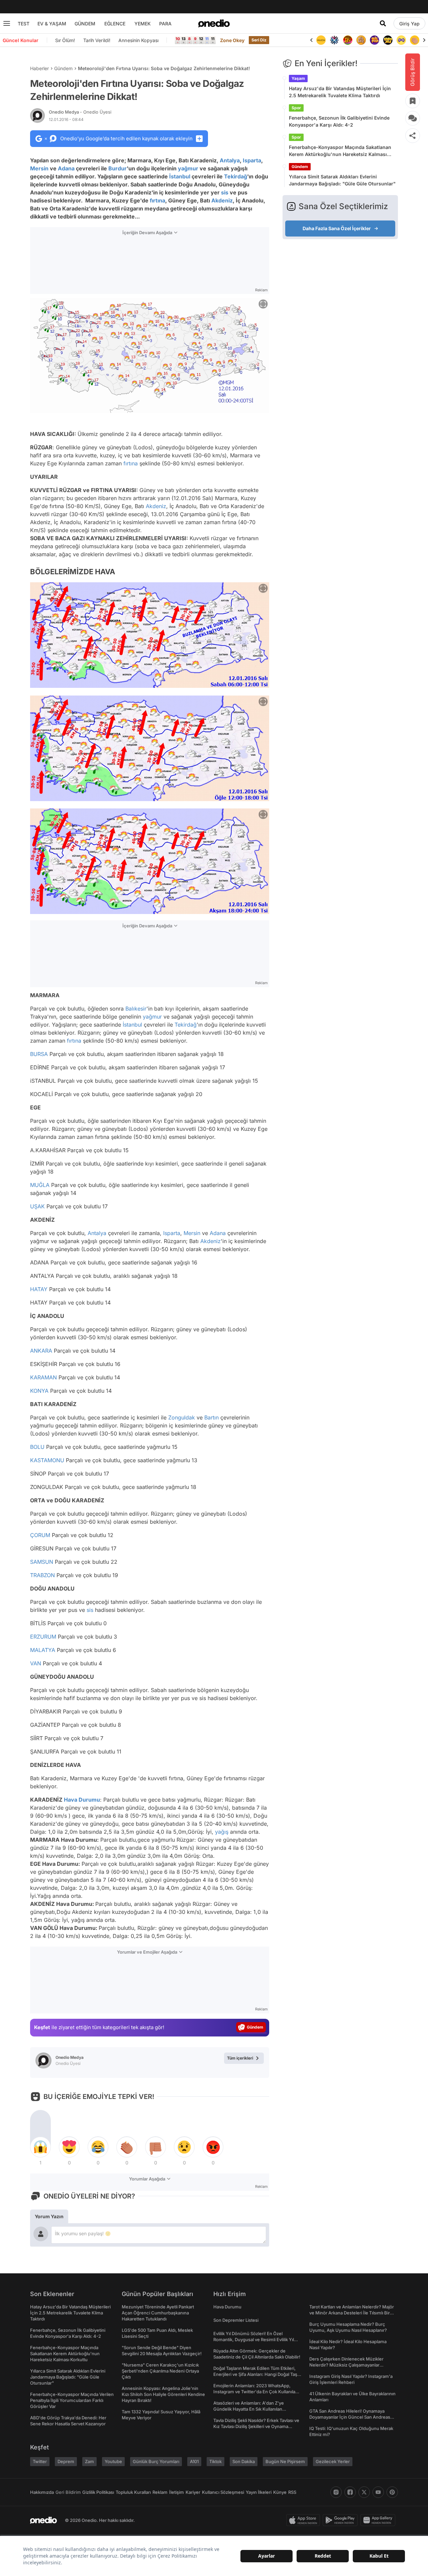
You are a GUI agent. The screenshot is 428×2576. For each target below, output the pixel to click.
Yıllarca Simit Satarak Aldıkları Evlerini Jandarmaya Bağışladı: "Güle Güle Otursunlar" (342, 180)
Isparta (252, 160)
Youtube (113, 2461)
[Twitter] (364, 2492)
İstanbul (180, 176)
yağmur (188, 168)
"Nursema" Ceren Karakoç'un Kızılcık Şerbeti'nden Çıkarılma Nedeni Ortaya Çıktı (160, 2371)
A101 (194, 2461)
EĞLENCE (115, 24)
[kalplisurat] (415, 40)
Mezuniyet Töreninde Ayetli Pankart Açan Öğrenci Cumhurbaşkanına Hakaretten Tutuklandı (158, 2313)
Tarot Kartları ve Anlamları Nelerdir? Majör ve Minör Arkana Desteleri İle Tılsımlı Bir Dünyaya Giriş (352, 2313)
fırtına (157, 200)
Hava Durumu (82, 1800)
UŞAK (37, 1206)
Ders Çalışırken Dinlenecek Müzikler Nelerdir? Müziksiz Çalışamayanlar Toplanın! (346, 2365)
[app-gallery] (379, 2520)
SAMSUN (42, 1562)
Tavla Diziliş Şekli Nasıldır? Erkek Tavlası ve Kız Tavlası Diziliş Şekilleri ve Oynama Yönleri (256, 2426)
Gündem (63, 68)
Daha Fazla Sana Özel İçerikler (337, 228)
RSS (292, 2492)
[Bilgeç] (348, 40)
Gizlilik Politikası (98, 2492)
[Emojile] (374, 40)
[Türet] (334, 40)
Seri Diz (259, 40)
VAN (36, 1663)
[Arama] (383, 23)
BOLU (37, 1447)
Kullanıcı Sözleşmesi (223, 2492)
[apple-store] (304, 2520)
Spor (296, 108)
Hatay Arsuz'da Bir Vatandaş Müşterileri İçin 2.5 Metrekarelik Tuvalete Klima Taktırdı (340, 92)
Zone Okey (232, 40)
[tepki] (40, 2147)
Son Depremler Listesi (236, 2320)
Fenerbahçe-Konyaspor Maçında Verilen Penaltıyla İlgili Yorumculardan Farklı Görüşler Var (72, 2400)
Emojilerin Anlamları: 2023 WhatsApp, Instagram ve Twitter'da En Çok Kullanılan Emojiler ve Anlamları (256, 2392)
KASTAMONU (47, 1460)
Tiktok (216, 2461)
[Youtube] (378, 2492)
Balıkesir (136, 1009)
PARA (165, 24)
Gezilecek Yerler (333, 2461)
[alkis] (401, 40)
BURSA (39, 1054)
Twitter (40, 2461)
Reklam (160, 2492)
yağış (222, 1832)
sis (225, 192)
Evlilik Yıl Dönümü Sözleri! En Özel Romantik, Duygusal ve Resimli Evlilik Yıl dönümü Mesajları (254, 2339)
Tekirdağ (236, 176)
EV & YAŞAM (52, 24)
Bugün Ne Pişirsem (285, 2461)
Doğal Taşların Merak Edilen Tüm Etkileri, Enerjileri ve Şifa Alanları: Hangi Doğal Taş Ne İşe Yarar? (255, 2374)
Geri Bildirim (68, 2492)
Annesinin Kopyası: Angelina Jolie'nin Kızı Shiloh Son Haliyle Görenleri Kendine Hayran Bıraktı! (163, 2394)
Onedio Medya (80, 112)
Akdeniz (222, 200)
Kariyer (193, 2492)
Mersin (39, 168)
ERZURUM (43, 1637)
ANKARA (41, 1351)
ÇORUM (40, 1535)
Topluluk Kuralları (133, 2492)
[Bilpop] (361, 40)
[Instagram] (336, 2492)
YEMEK (143, 24)
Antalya (230, 160)
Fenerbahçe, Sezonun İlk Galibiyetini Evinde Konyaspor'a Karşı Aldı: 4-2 (339, 121)
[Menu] (7, 23)
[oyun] (388, 40)
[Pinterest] (392, 2492)
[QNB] (321, 40)
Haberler (39, 68)
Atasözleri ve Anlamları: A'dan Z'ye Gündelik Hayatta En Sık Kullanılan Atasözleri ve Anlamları (249, 2409)
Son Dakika (244, 2461)
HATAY (39, 1289)
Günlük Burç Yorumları (156, 2461)
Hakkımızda (42, 2492)
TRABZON (42, 1575)
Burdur (118, 168)
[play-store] (342, 2520)
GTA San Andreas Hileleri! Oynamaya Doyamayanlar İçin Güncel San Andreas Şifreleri (350, 2417)
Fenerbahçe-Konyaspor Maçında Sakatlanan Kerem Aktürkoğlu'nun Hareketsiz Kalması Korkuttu (340, 151)
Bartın (211, 1417)
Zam (89, 2461)
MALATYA (43, 1650)
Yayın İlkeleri (259, 2492)
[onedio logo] (214, 23)
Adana (66, 168)
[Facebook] (350, 2492)
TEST (24, 24)
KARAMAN (43, 1377)
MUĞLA (40, 1185)
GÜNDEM (85, 24)
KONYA (39, 1391)
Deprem (66, 2461)
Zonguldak (182, 1417)
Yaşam (298, 78)
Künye (280, 2492)
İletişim (177, 2492)
